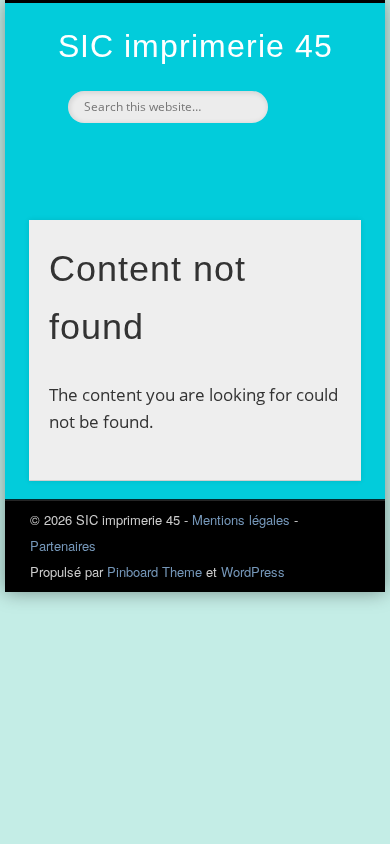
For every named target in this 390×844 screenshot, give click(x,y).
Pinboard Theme (154, 571)
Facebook (129, 157)
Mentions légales (241, 519)
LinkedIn (255, 157)
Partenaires (63, 545)
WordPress (253, 571)
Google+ (213, 157)
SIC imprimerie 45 (195, 46)
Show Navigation (312, 179)
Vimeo (171, 157)
